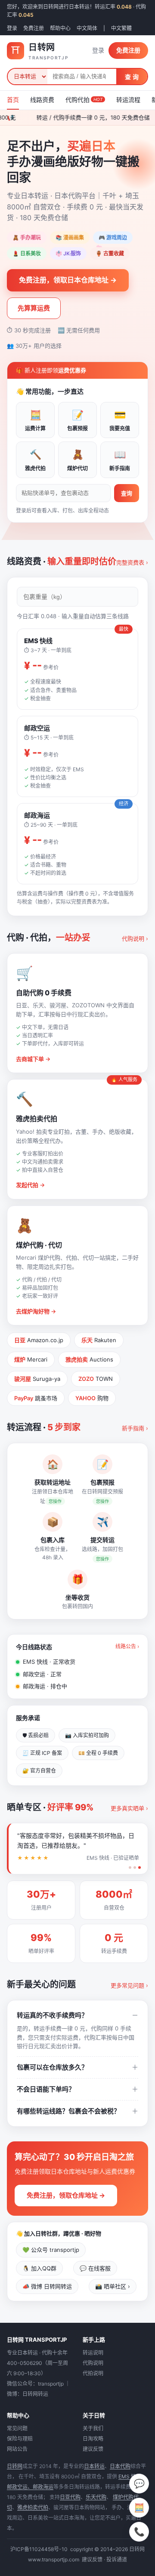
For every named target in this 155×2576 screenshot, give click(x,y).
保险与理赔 (20, 2439)
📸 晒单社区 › (113, 2286)
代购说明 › (135, 938)
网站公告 (17, 2449)
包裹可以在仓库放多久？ (52, 2067)
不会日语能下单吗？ (46, 2089)
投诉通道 (117, 2559)
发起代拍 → (30, 1185)
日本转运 (94, 2466)
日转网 (15, 2466)
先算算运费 (34, 308)
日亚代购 (70, 2497)
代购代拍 (84, 100)
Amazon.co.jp (39, 1340)
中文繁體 (121, 28)
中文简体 (87, 28)
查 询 (132, 77)
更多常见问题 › (129, 1985)
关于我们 (93, 2428)
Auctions (89, 1359)
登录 (12, 28)
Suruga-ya (37, 1379)
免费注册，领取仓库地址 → (66, 2195)
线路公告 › (127, 1646)
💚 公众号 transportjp (51, 2250)
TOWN (96, 1379)
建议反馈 (93, 2449)
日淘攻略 (93, 2439)
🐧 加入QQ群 (39, 2268)
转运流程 (128, 100)
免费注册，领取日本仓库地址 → (68, 280)
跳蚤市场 (36, 1398)
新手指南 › (135, 1428)
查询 (127, 493)
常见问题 (17, 2428)
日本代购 (120, 2466)
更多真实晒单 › (129, 1808)
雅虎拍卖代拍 (33, 2507)
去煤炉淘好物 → (36, 1311)
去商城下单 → (33, 1059)
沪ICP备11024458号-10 (39, 2549)
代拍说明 (93, 2373)
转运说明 (93, 2353)
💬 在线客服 (95, 2268)
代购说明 (93, 2363)
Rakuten (99, 1340)
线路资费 (42, 100)
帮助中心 (60, 28)
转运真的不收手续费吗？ (52, 2015)
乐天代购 (96, 2497)
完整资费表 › (132, 562)
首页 (13, 100)
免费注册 (34, 28)
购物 (92, 1398)
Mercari (31, 1359)
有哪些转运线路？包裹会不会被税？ (68, 2111)
